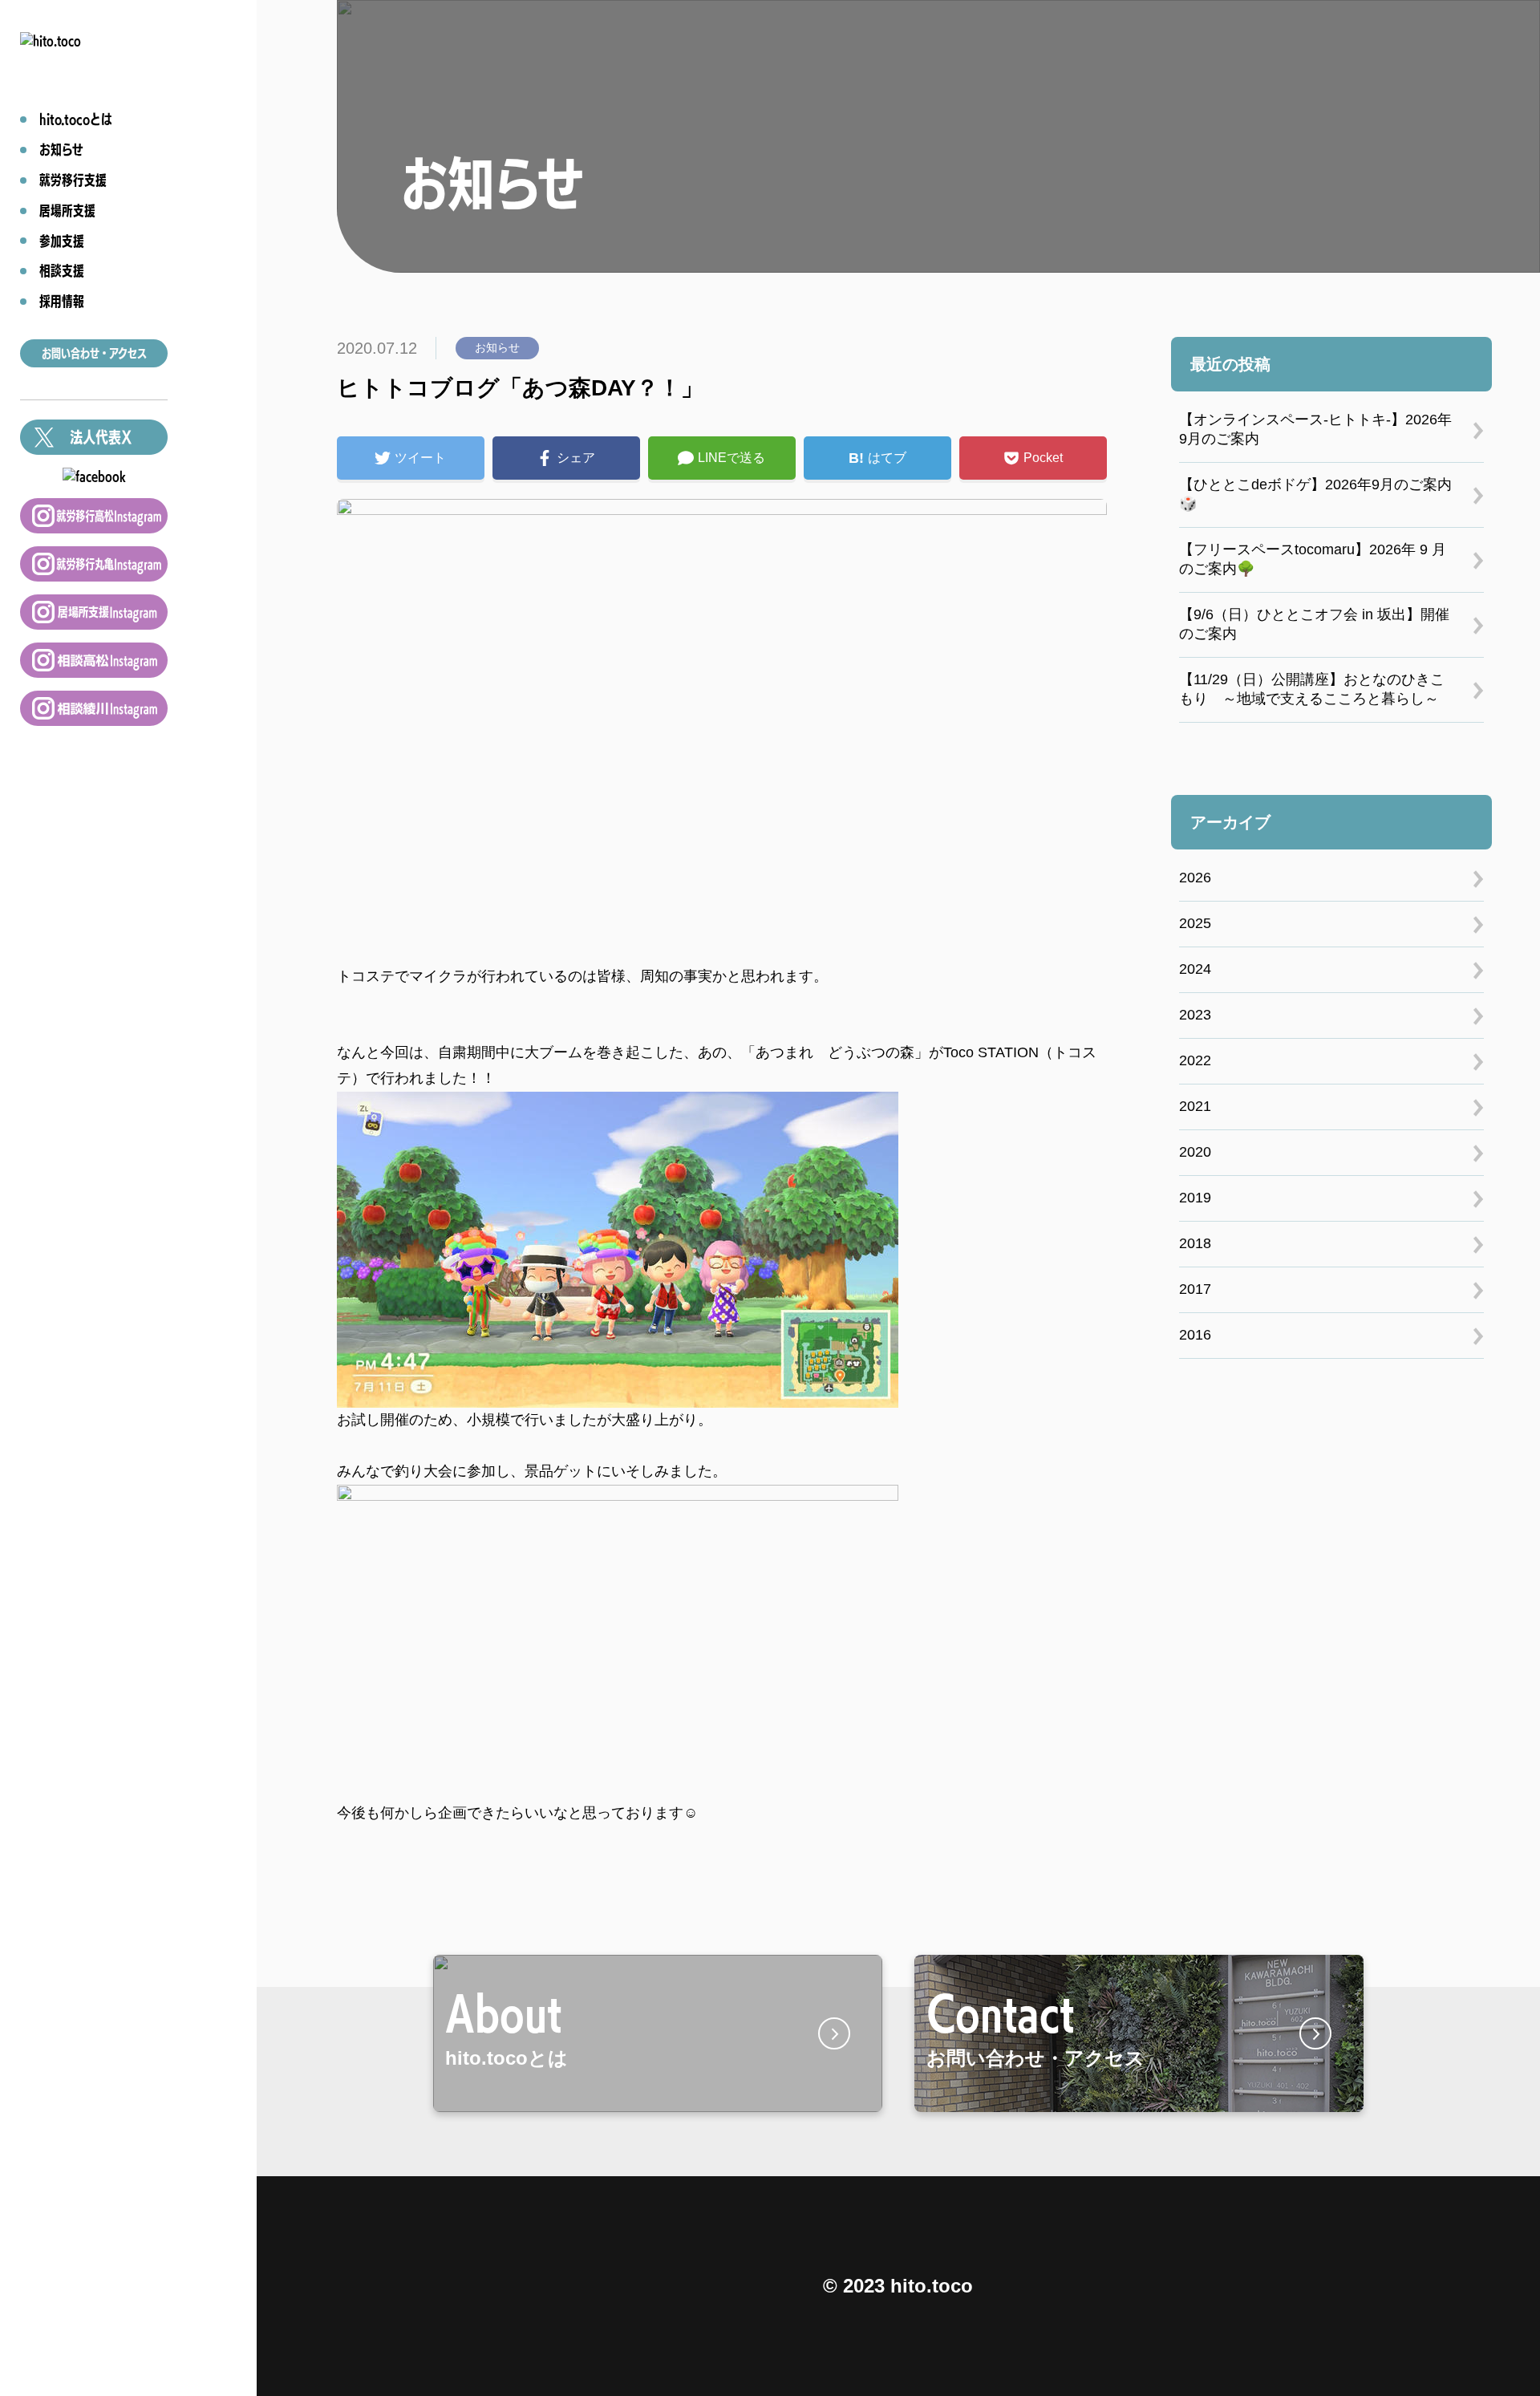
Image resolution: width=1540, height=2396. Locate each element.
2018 (1195, 1243)
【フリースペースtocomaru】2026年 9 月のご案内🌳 (1313, 559)
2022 (1195, 1060)
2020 (1195, 1152)
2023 (1195, 1015)
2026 (1195, 878)
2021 (1195, 1106)
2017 (1195, 1289)
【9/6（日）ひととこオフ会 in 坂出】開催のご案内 (1314, 624)
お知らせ (497, 347)
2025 (1195, 923)
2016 (1195, 1335)
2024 (1195, 969)
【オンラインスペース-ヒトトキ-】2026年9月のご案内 (1315, 429)
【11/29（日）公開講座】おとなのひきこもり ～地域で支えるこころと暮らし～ (1312, 689)
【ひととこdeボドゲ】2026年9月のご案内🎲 (1315, 494)
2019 (1195, 1198)
